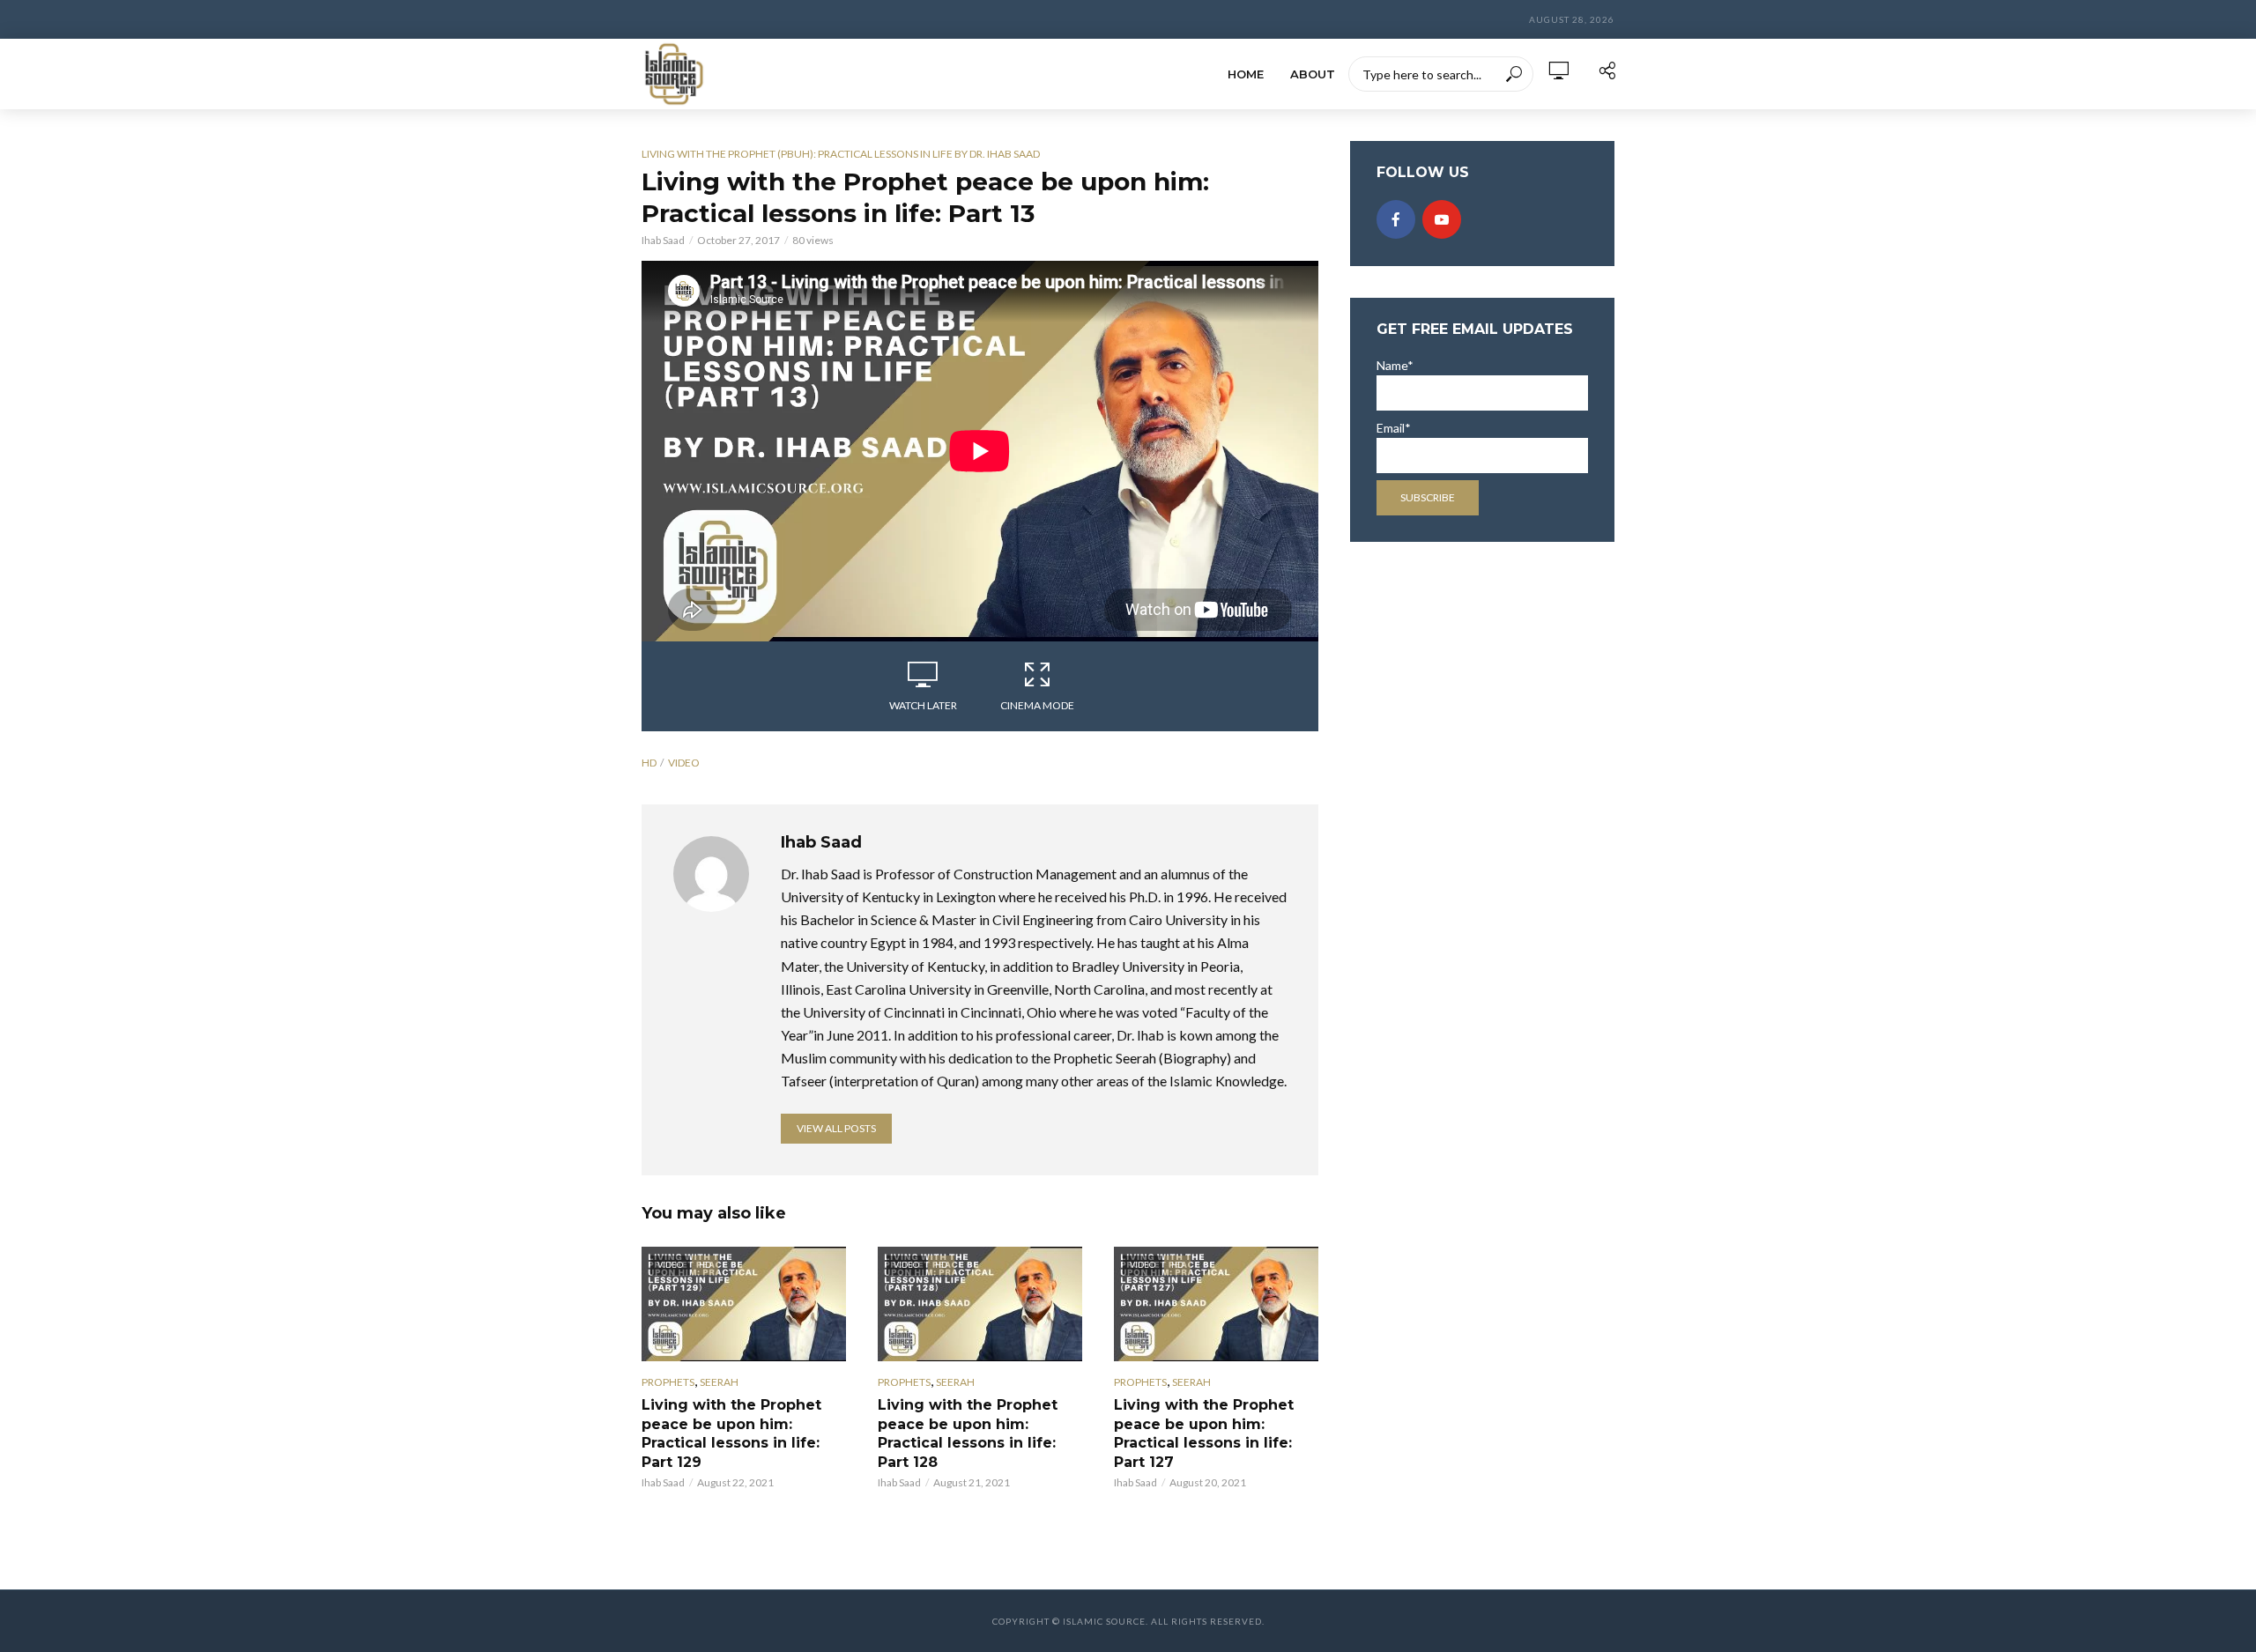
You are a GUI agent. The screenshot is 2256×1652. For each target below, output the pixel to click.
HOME (1246, 74)
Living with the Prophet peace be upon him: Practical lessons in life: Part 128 (968, 1433)
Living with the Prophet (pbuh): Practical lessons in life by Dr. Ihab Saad (841, 154)
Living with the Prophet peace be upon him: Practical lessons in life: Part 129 (731, 1433)
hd (649, 763)
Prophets (668, 1382)
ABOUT (1313, 74)
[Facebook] (1396, 219)
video (684, 763)
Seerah (719, 1382)
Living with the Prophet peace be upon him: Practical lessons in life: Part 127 (1204, 1433)
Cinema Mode (1037, 705)
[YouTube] (1442, 219)
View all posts (836, 1128)
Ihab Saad (663, 240)
